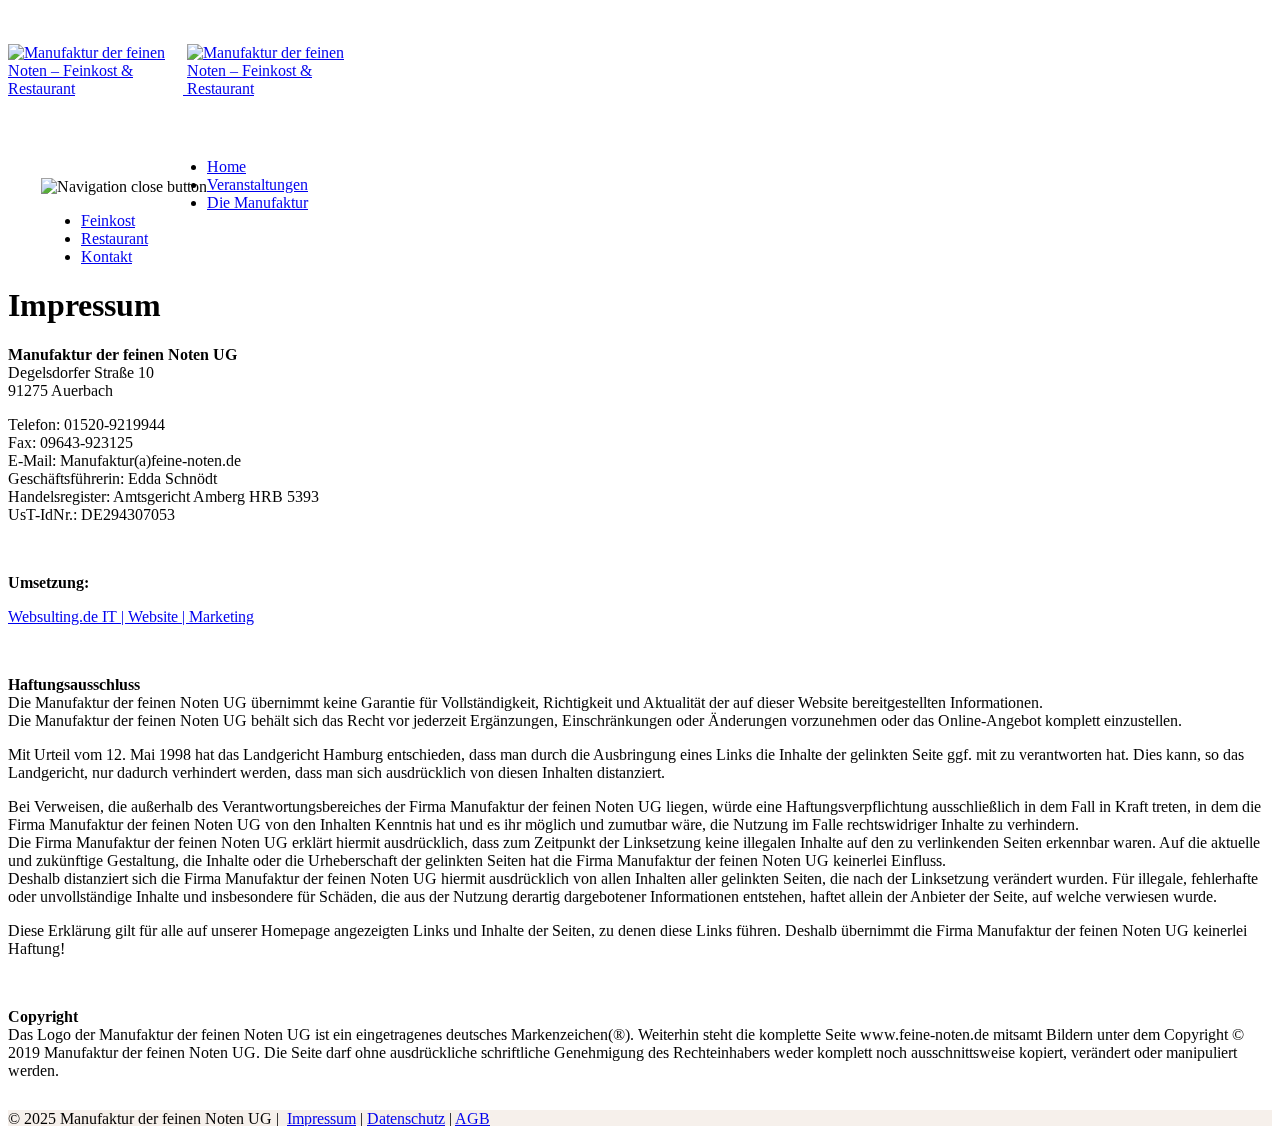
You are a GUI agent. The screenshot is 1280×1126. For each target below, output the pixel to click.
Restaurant (114, 238)
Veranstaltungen (257, 184)
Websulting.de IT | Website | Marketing (131, 616)
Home (226, 166)
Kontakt (106, 256)
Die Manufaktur (257, 202)
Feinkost (108, 220)
